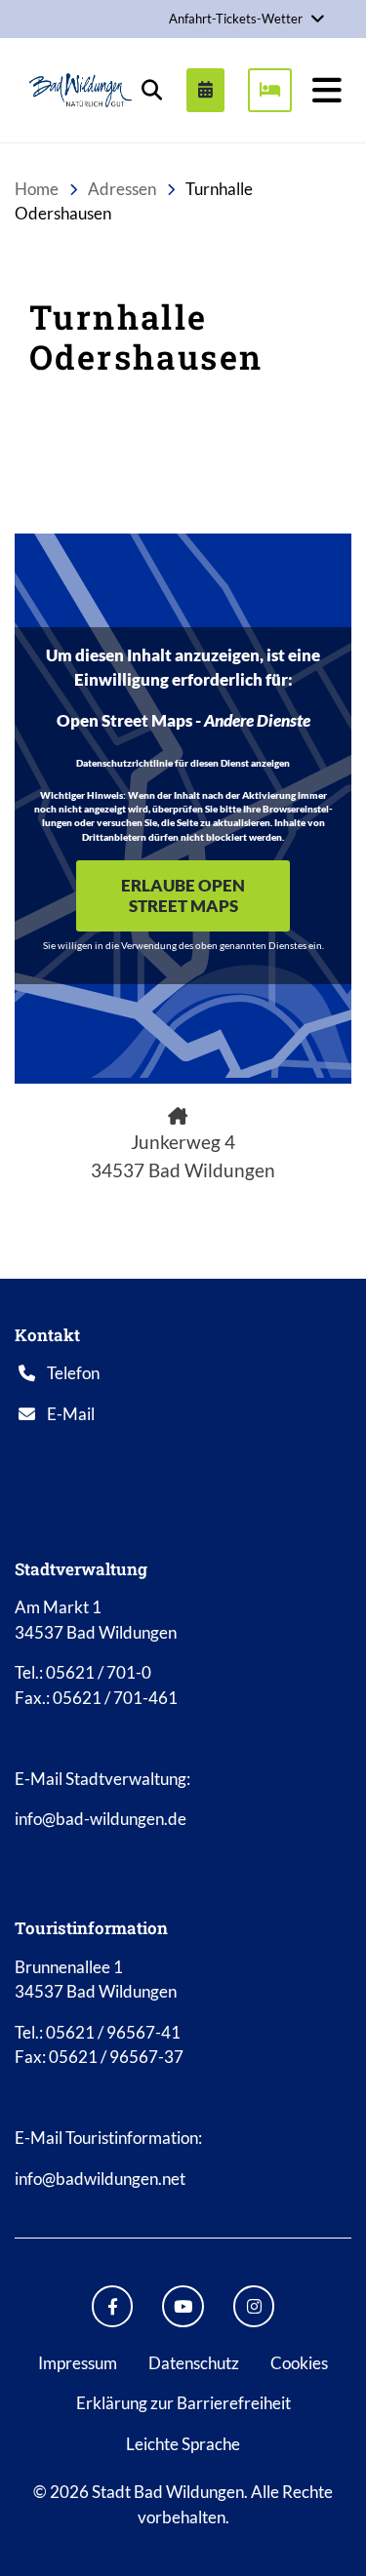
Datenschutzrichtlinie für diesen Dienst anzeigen (183, 763)
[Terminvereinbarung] (205, 90)
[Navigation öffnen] (327, 90)
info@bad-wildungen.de (101, 1819)
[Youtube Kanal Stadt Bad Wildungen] (183, 2306)
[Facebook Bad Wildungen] (113, 2306)
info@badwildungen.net (100, 2179)
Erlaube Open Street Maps (183, 895)
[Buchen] (270, 90)
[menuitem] (198, 90)
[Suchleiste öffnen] (151, 90)
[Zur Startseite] (81, 90)
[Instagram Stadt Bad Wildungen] (254, 2306)
